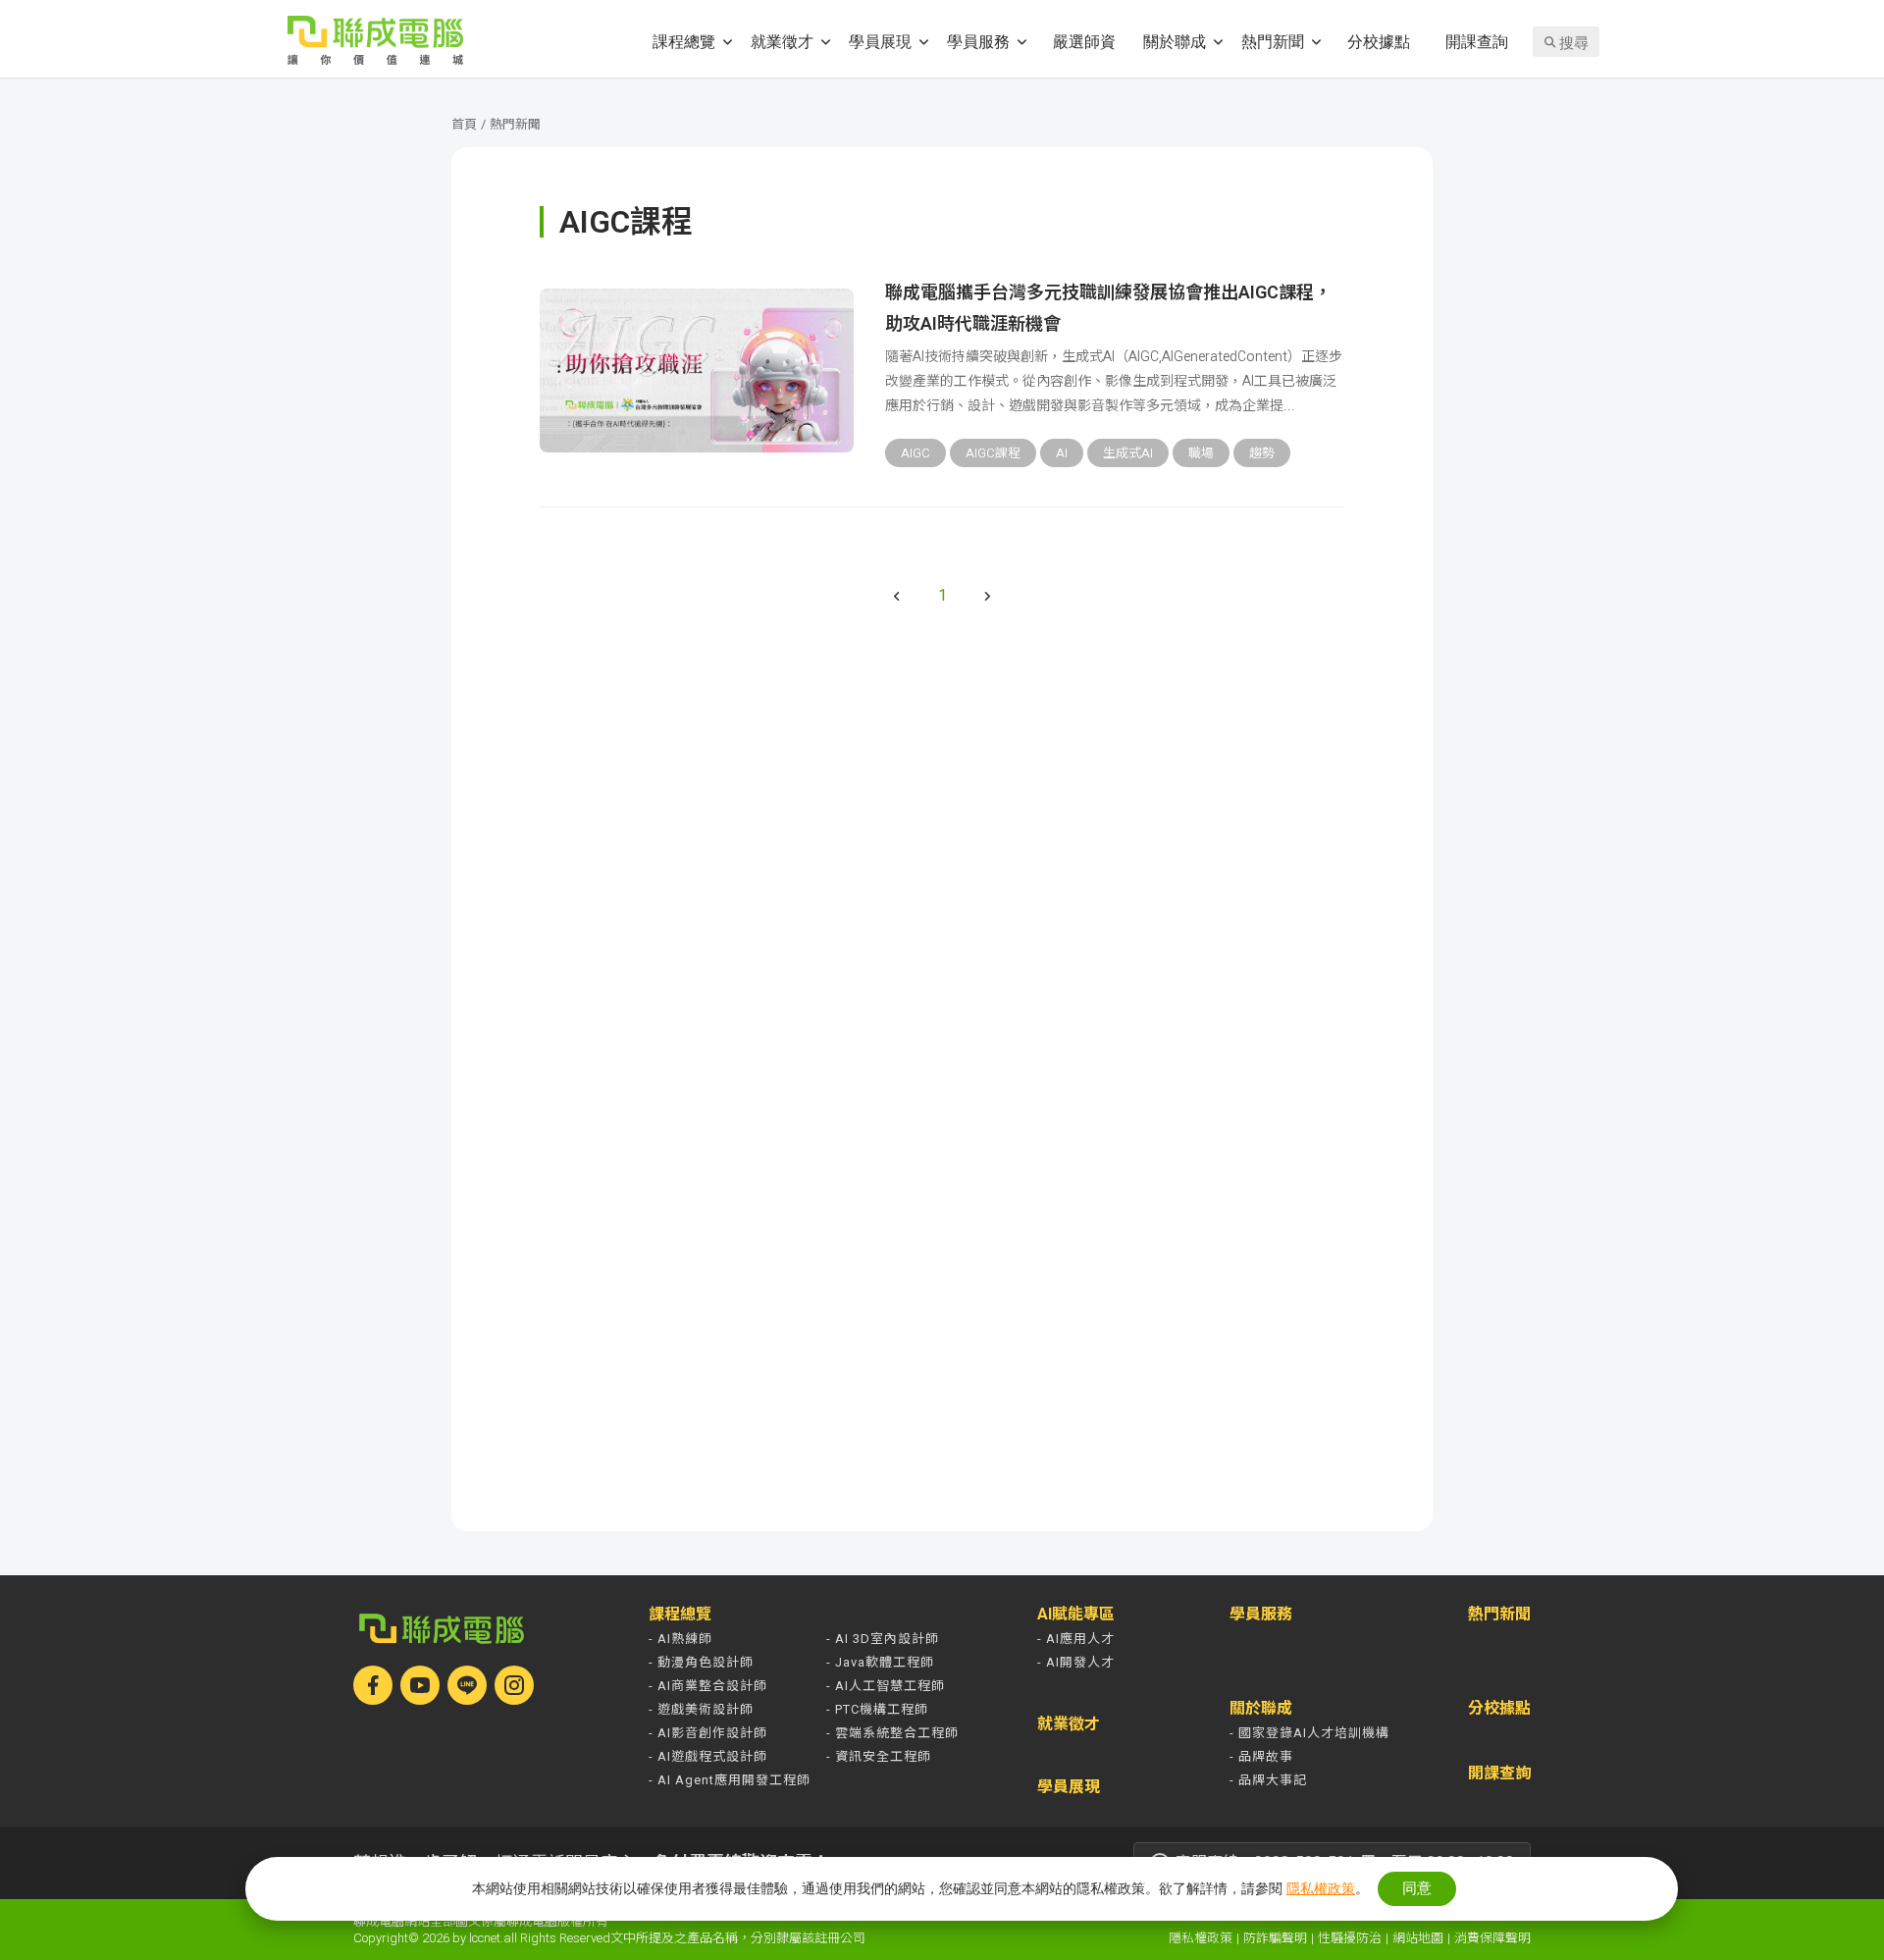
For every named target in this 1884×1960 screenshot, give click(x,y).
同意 (1417, 1888)
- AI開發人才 (1076, 1662)
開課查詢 (1477, 41)
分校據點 (1379, 41)
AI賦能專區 (1076, 1615)
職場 (1201, 453)
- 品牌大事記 (1268, 1780)
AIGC (916, 453)
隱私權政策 (1201, 1938)
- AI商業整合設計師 (708, 1686)
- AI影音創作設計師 (708, 1733)
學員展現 (880, 41)
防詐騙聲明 (1275, 1938)
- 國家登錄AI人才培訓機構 (1309, 1733)
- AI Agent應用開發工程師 (730, 1780)
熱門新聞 (1273, 41)
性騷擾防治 (1350, 1938)
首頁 (464, 124)
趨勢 (1262, 453)
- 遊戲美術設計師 (701, 1709)
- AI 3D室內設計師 (883, 1639)
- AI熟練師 (680, 1639)
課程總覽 (684, 41)
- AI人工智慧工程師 (886, 1686)
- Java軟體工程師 (880, 1662)
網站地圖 (1418, 1938)
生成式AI (1128, 453)
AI (1062, 453)
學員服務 (978, 41)
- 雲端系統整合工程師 (892, 1733)
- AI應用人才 (1076, 1639)
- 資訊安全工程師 (879, 1756)
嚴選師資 (1084, 41)
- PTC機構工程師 (877, 1709)
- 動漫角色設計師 (701, 1662)
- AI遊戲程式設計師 (708, 1756)
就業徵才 (782, 41)
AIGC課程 (993, 453)
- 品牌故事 (1261, 1756)
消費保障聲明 (1492, 1938)
